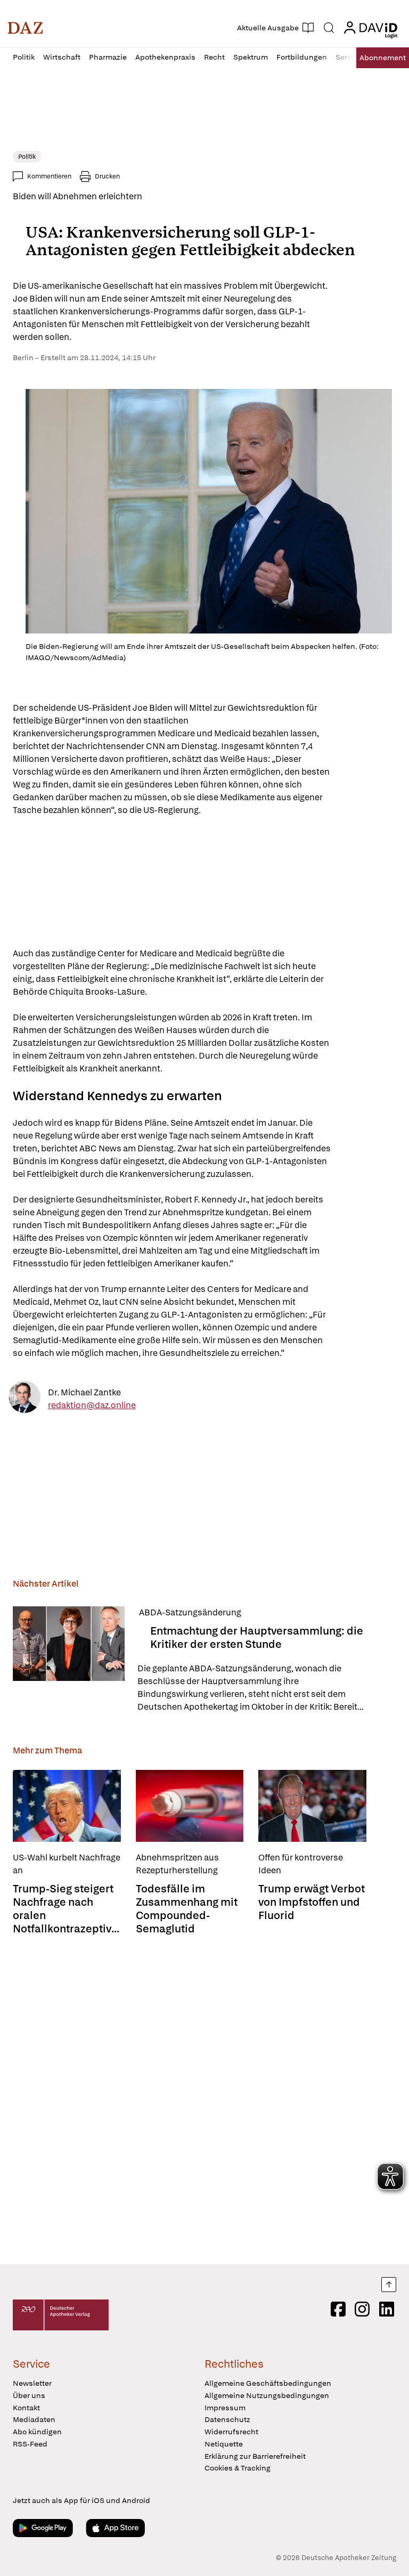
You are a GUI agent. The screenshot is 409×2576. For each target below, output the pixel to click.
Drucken (107, 176)
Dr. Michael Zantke (84, 1392)
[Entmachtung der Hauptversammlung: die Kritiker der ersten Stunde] (69, 1660)
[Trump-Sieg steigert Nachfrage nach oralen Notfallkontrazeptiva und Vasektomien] (67, 1806)
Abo (383, 58)
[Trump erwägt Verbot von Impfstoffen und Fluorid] (312, 1806)
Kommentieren (49, 176)
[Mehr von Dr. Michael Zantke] (24, 1399)
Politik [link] (27, 157)
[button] (25, 28)
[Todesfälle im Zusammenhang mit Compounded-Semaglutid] (190, 1806)
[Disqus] (202, 2101)
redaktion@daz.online (92, 1405)
